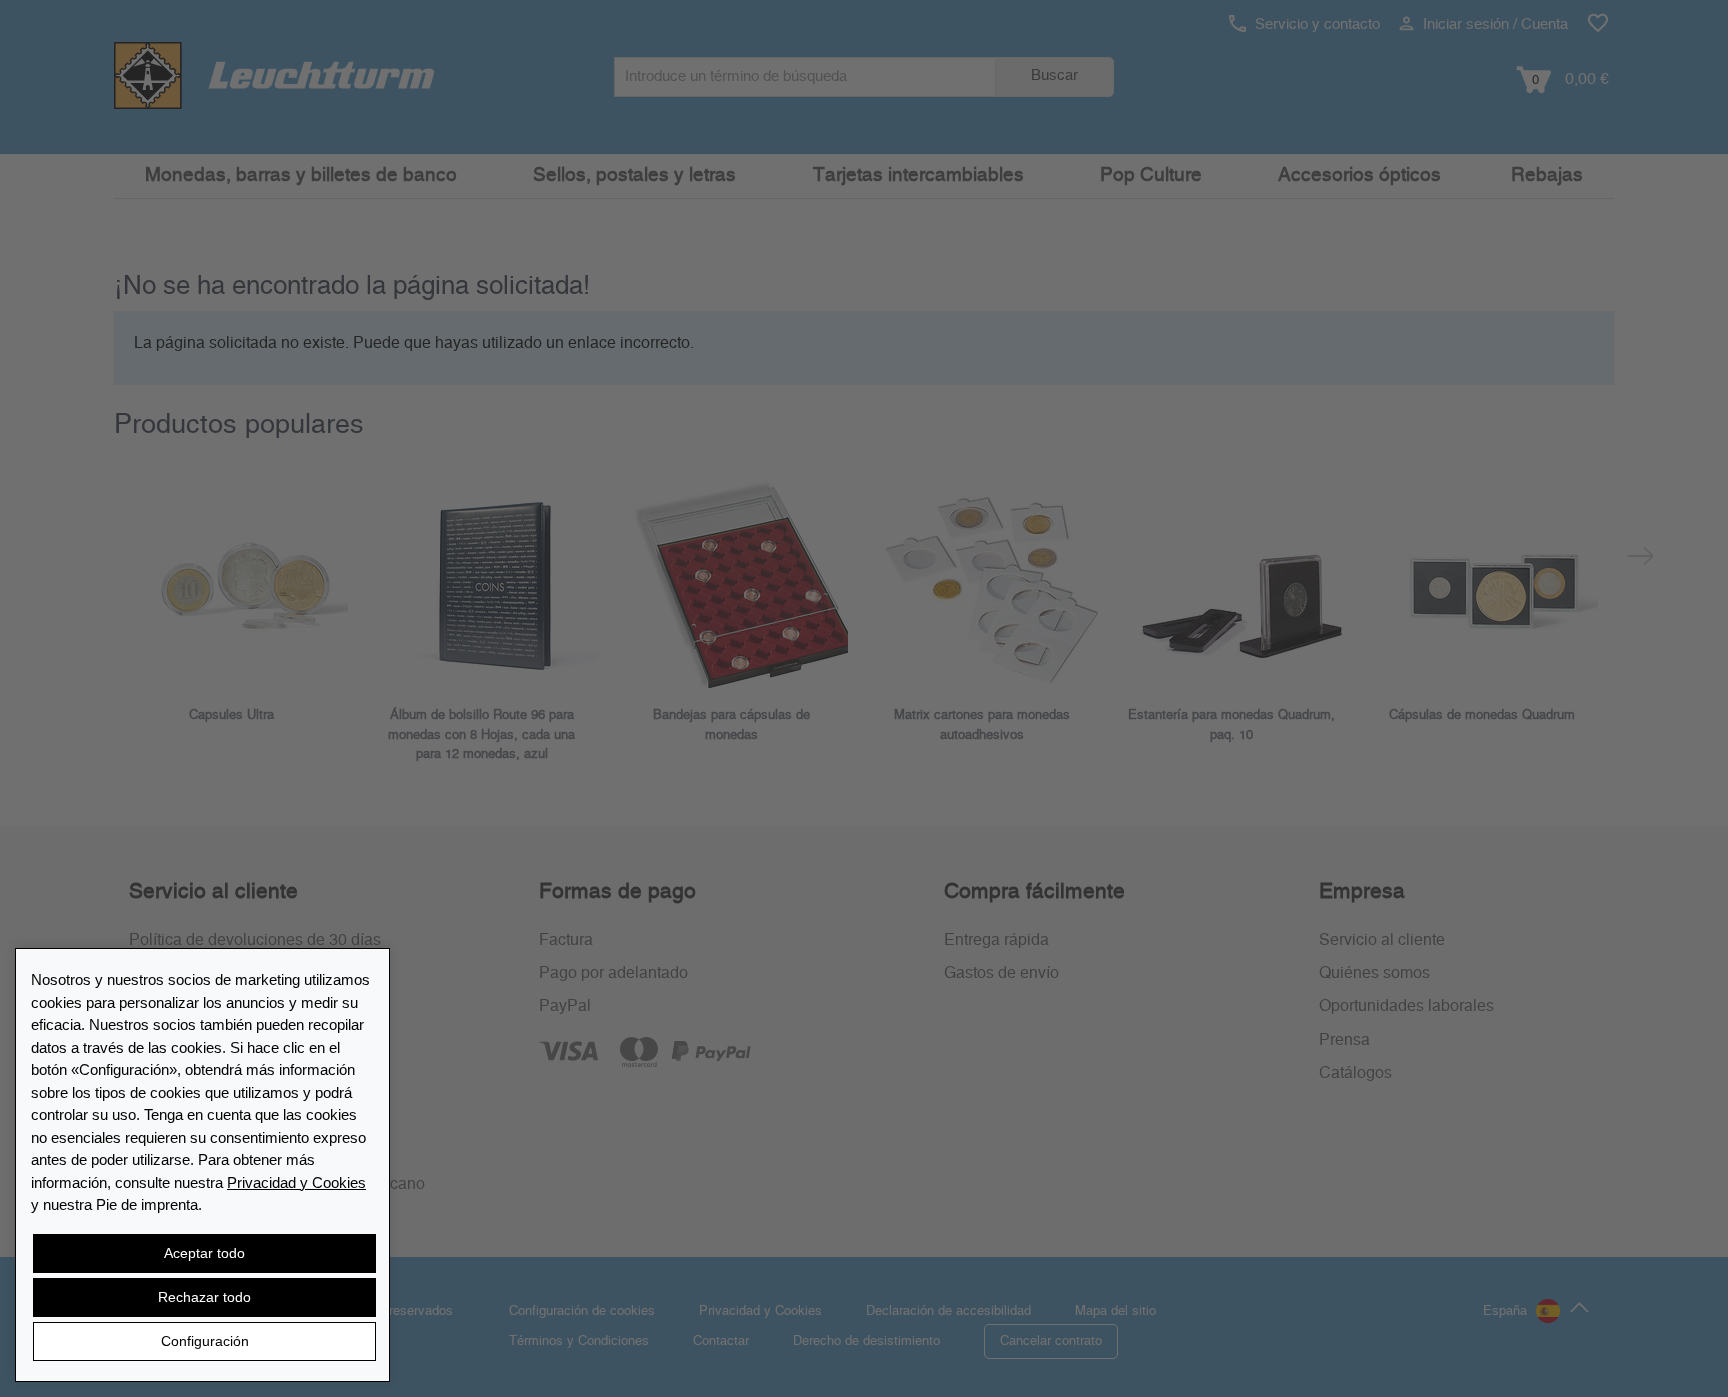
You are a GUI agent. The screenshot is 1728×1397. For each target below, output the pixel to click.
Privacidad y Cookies (296, 1182)
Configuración (205, 1341)
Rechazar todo (204, 1297)
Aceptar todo (204, 1253)
